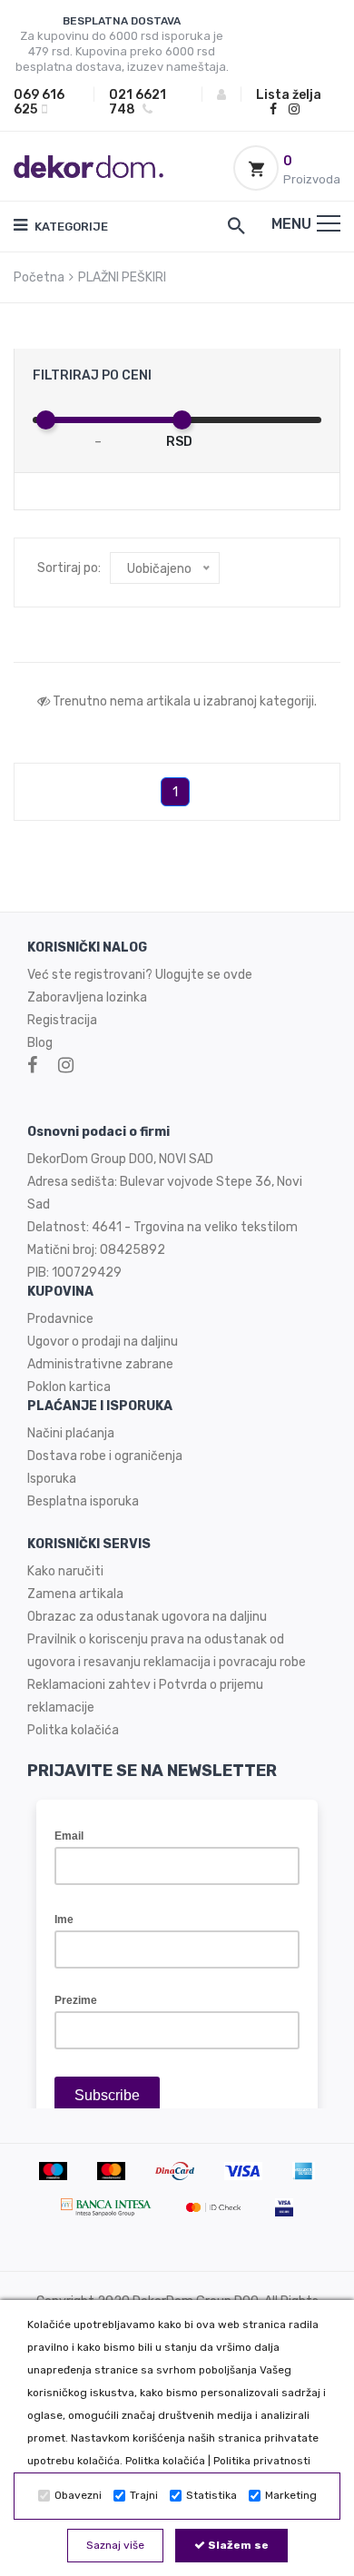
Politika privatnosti (262, 2461)
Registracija (62, 1020)
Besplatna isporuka (83, 1501)
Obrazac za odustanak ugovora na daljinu (147, 1617)
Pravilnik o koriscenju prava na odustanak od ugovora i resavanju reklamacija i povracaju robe (167, 1651)
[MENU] (329, 223)
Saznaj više (115, 2545)
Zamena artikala (75, 1594)
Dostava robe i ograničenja (105, 1456)
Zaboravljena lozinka (87, 997)
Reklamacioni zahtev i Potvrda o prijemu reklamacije (145, 1696)
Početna (39, 277)
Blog (40, 1043)
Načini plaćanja (71, 1433)
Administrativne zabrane (100, 1364)
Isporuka (52, 1479)
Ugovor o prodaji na (84, 1342)
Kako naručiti (65, 1571)
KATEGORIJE (70, 227)
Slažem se (237, 2545)
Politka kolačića (165, 2461)
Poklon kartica (69, 1387)
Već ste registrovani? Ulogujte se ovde (140, 975)
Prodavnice (60, 1319)
